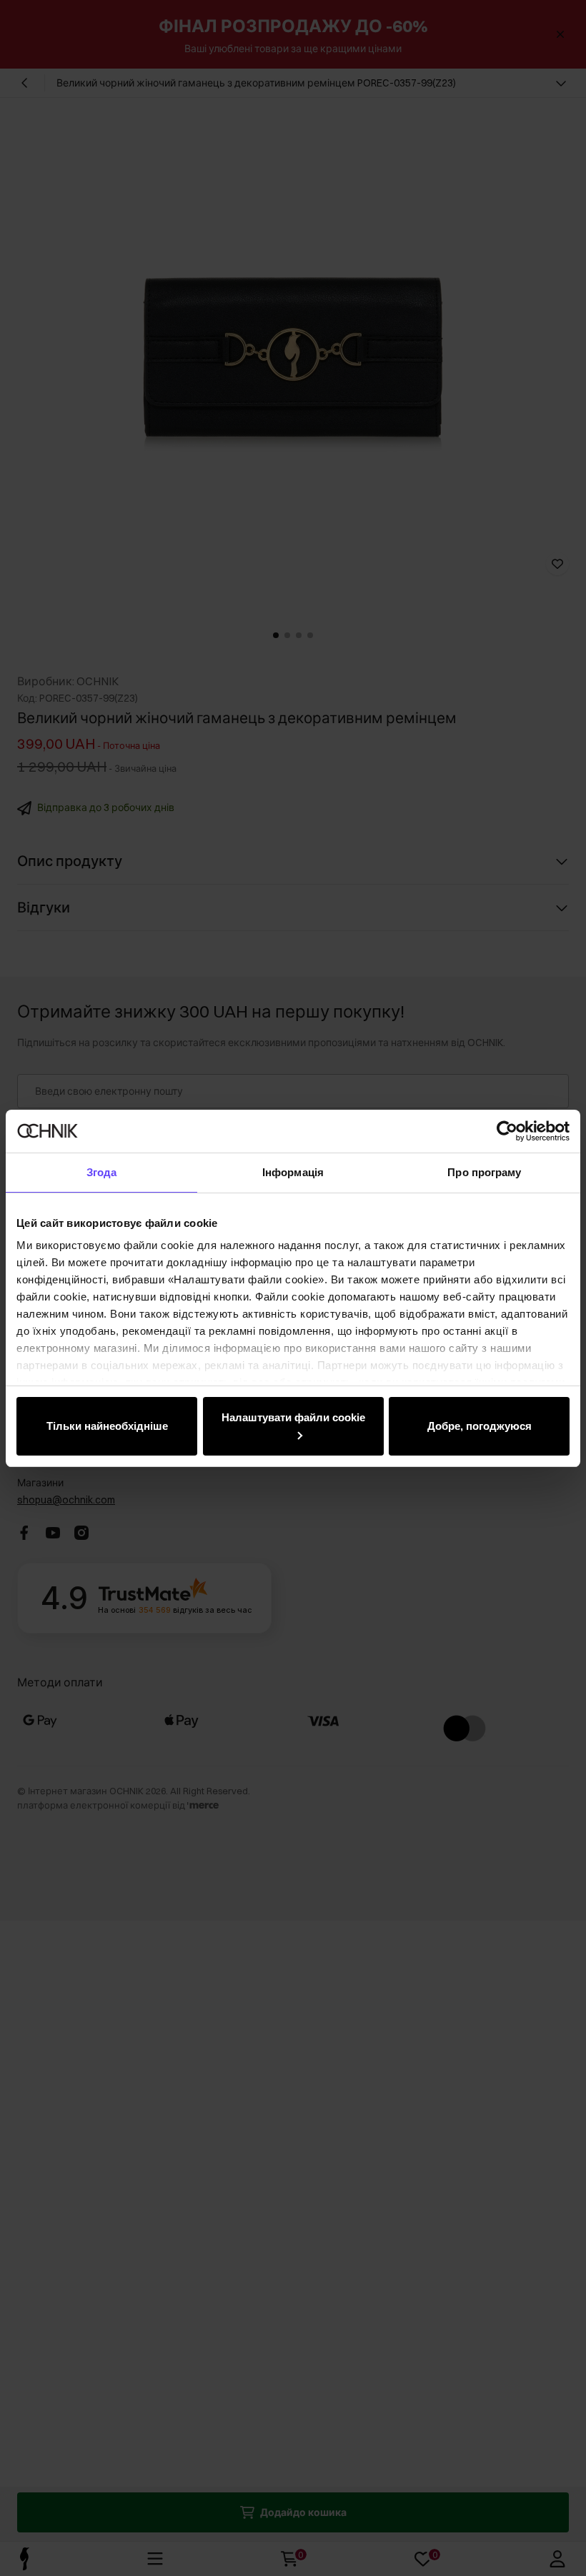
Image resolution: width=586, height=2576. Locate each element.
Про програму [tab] (484, 1172)
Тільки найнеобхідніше (107, 1426)
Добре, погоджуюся (480, 1426)
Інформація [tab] (293, 1172)
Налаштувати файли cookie (293, 1417)
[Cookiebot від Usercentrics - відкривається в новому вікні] (507, 1131)
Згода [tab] (102, 1172)
